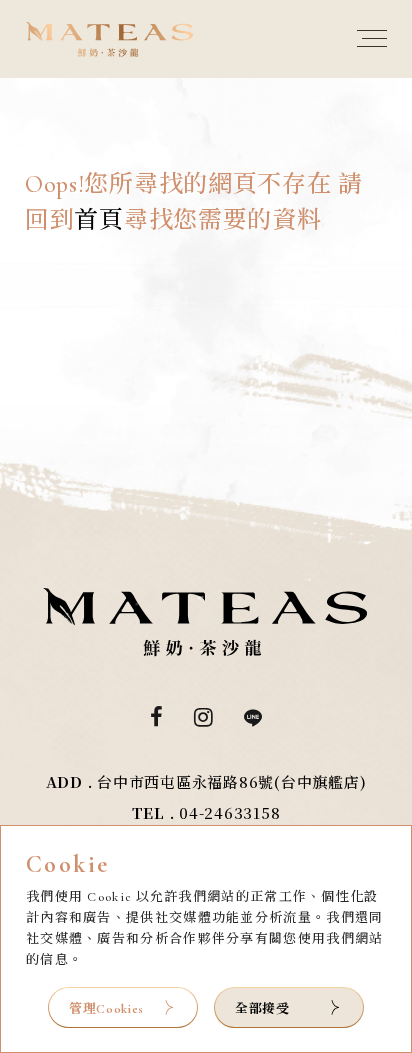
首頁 (98, 220)
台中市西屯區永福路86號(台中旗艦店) (231, 781)
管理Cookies (106, 1009)
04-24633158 (229, 812)
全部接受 (262, 1007)
